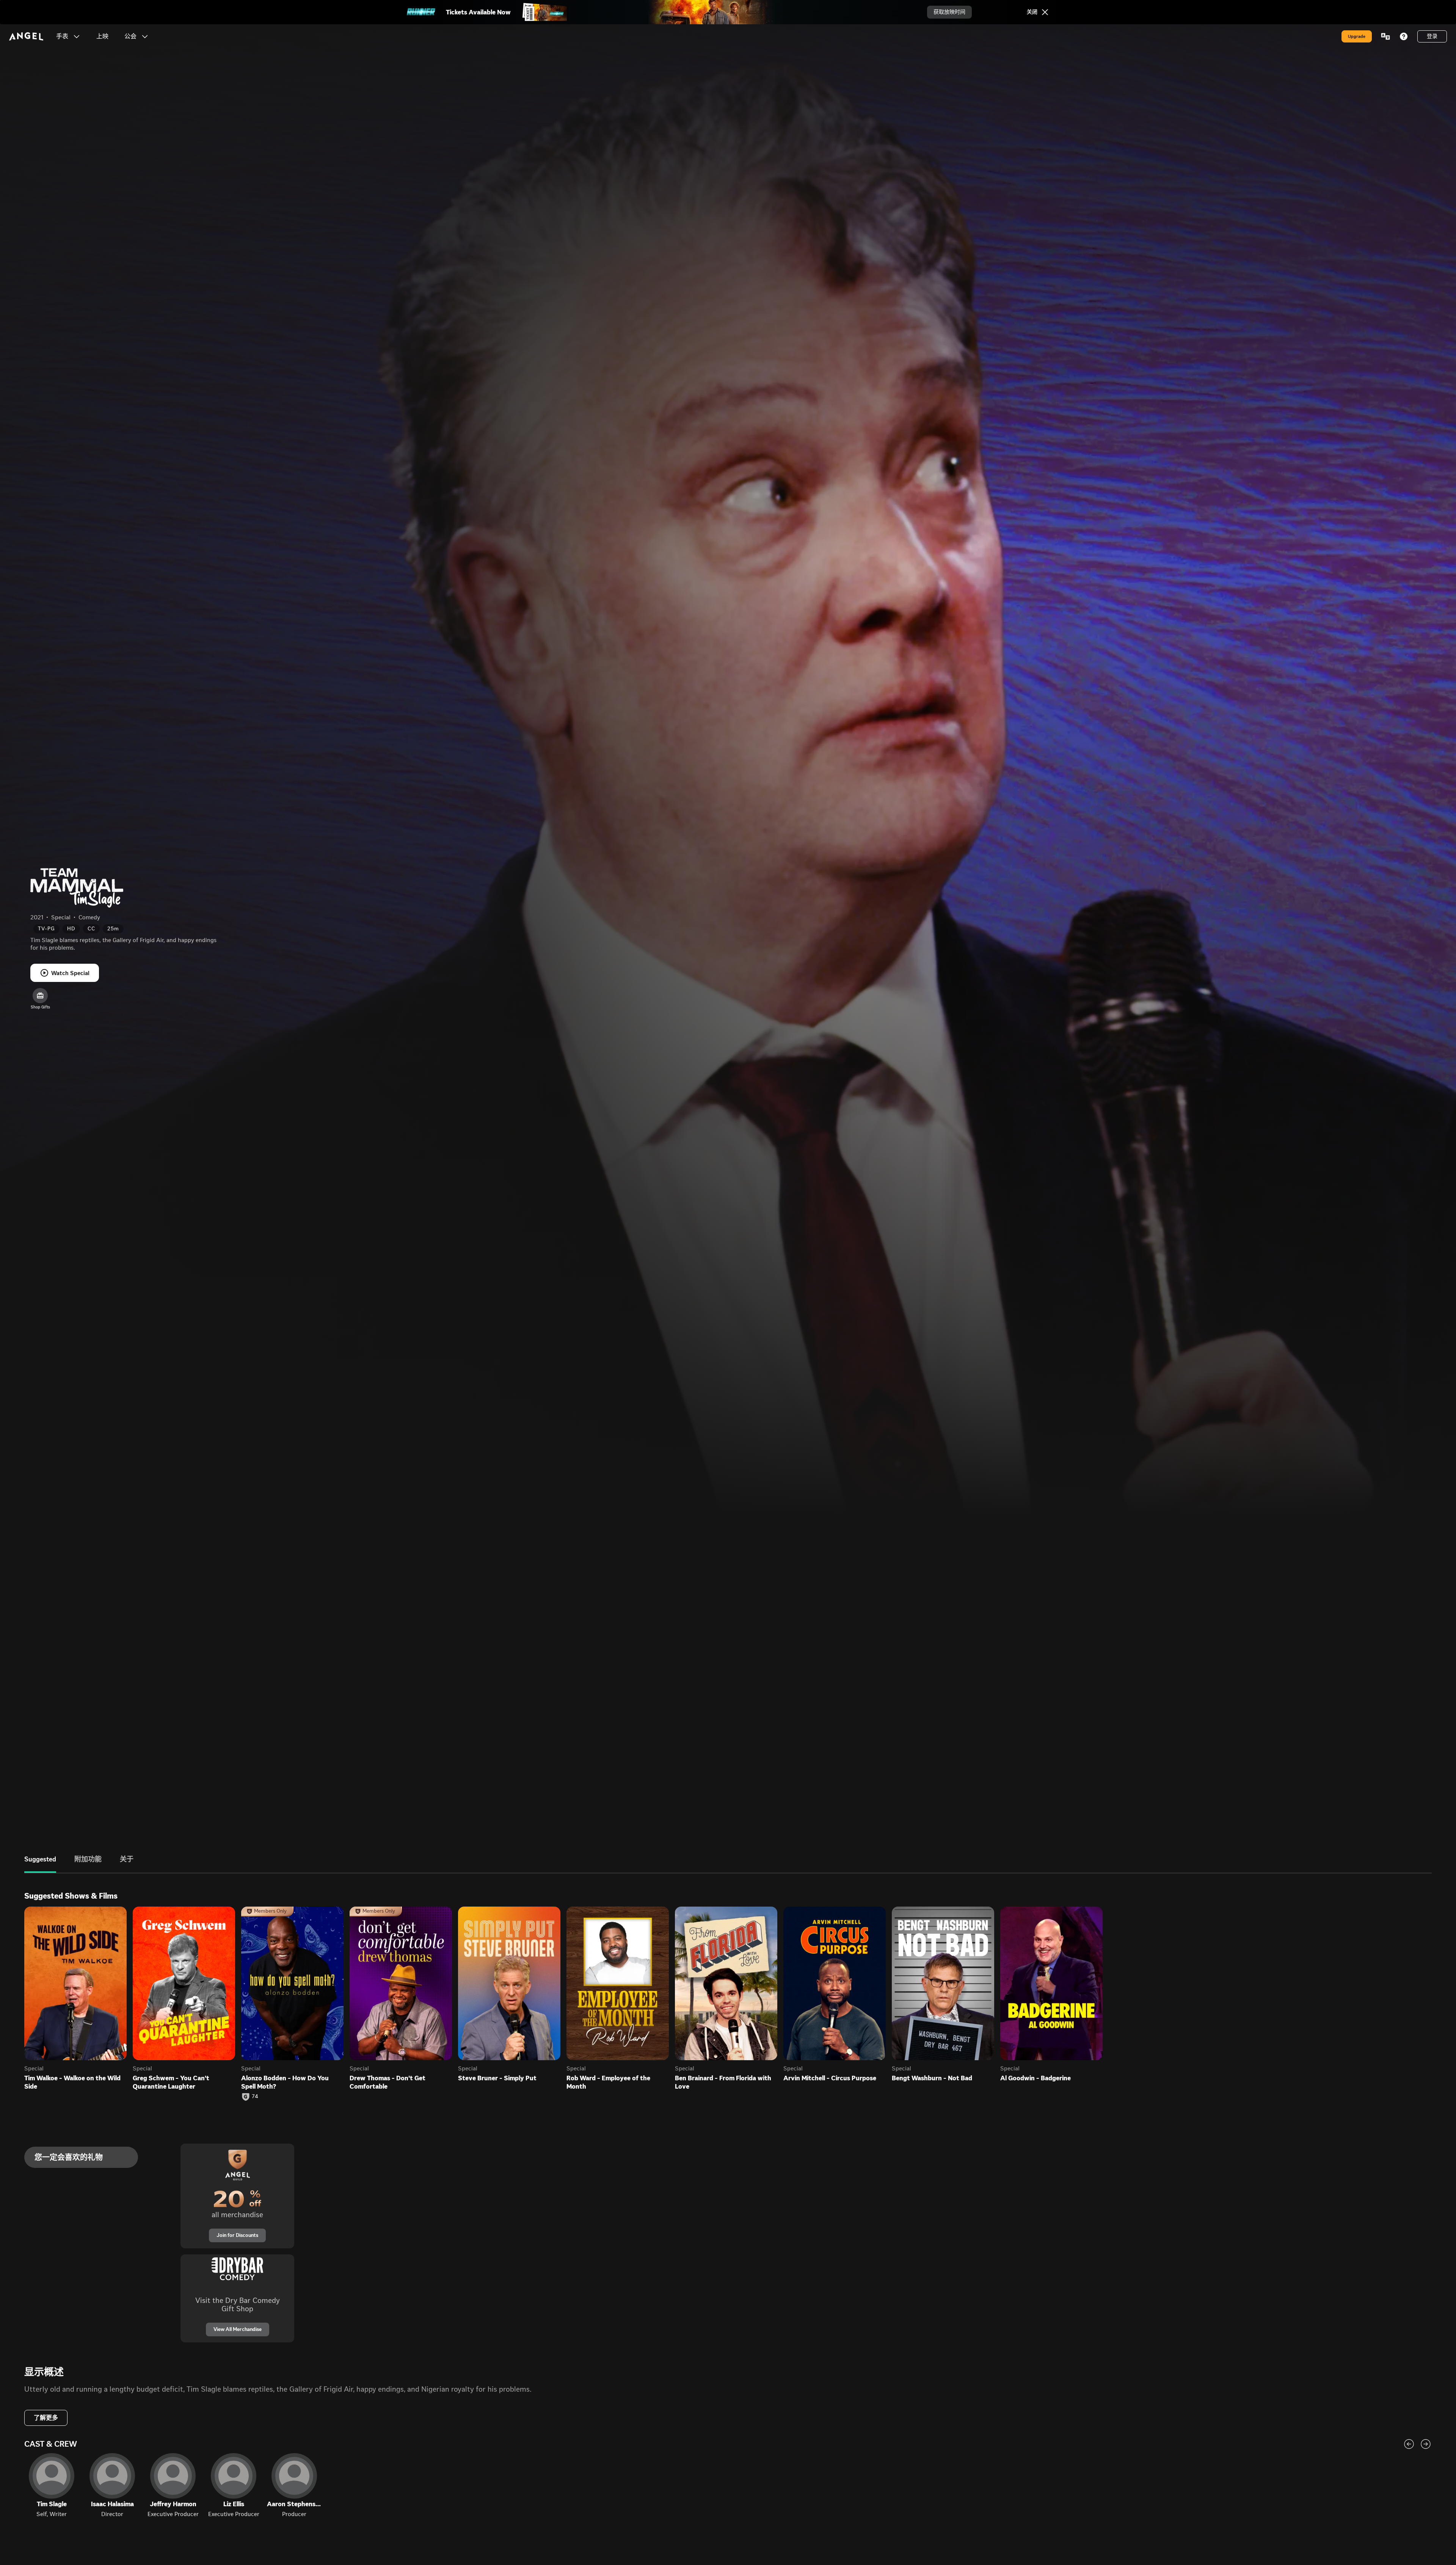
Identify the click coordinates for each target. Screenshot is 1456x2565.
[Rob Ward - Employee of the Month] (618, 1983)
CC (91, 929)
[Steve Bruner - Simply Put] (509, 1983)
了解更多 (46, 2418)
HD (71, 929)
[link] (102, 36)
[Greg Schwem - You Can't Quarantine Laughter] (184, 1983)
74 (255, 2097)
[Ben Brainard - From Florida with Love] (726, 1983)
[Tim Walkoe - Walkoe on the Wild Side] (75, 1983)
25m (113, 929)
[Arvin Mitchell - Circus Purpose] (835, 1983)
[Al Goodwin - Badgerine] (1051, 1983)
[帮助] (1404, 36)
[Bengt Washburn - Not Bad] (943, 1983)
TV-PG (46, 929)
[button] (77, 36)
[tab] (40, 1864)
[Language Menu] (1385, 36)
